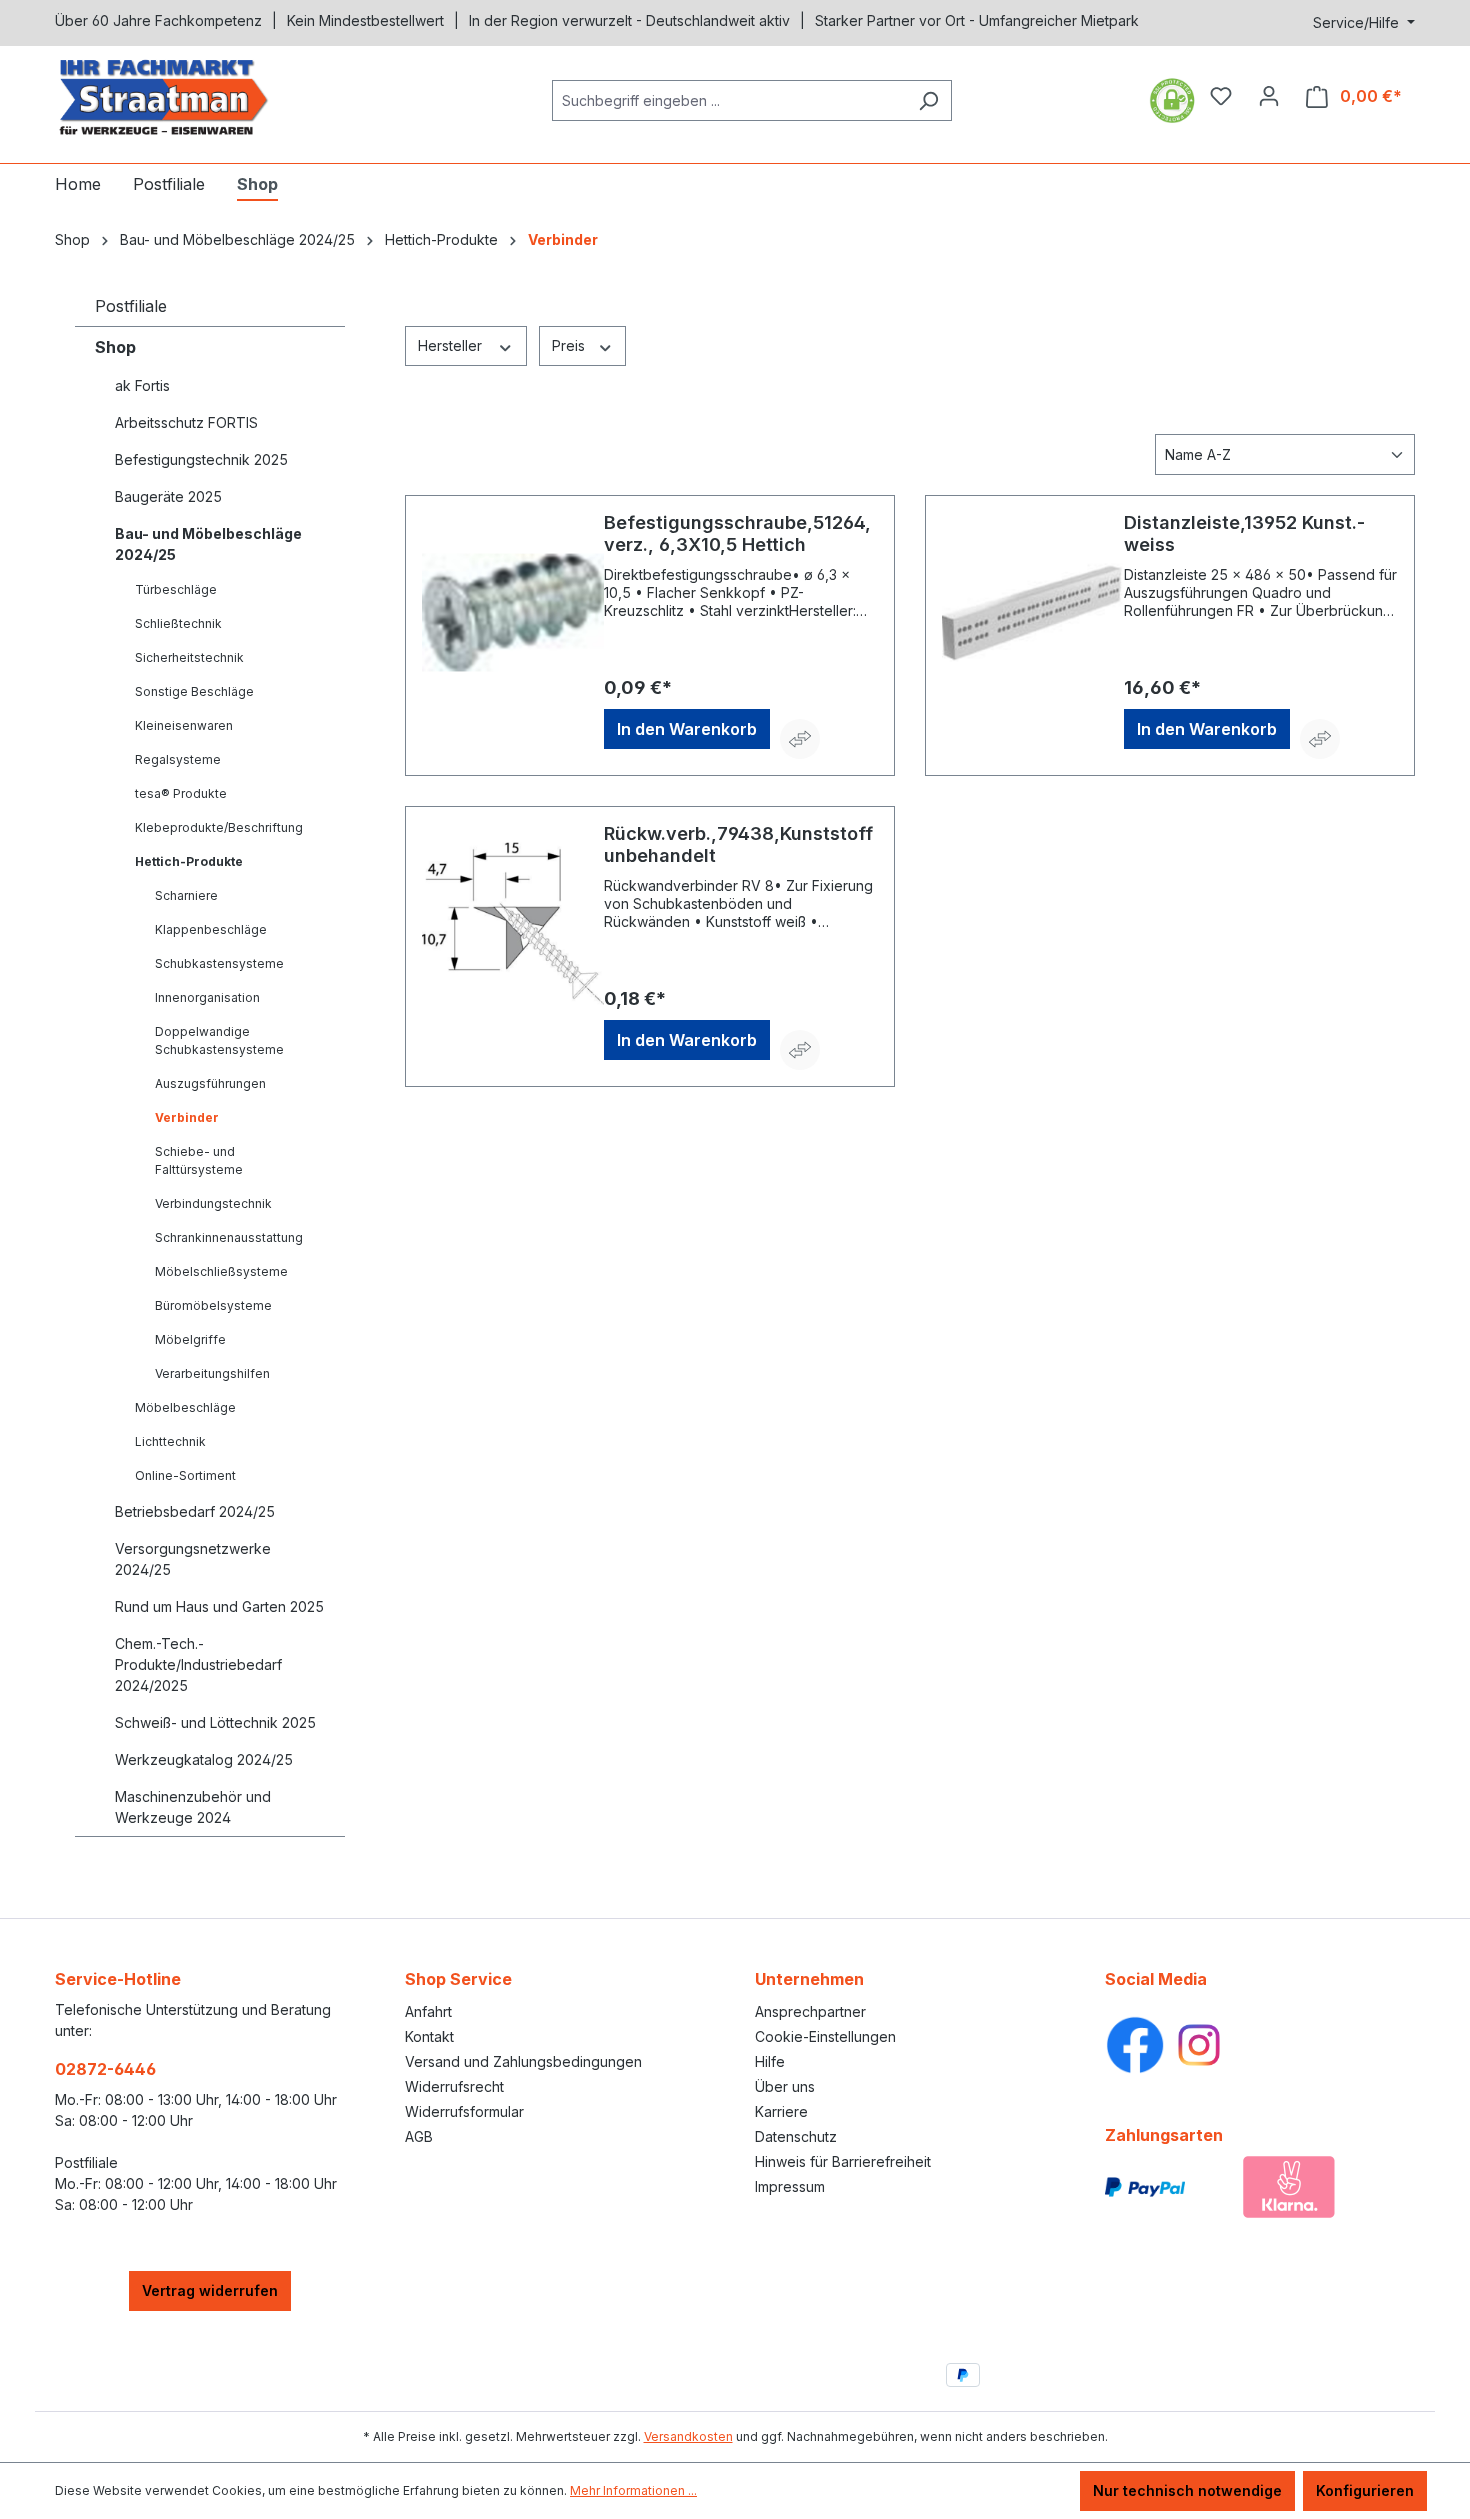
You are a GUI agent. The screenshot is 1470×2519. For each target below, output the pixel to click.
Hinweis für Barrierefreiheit (843, 2161)
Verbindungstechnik (213, 1203)
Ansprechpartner (810, 2011)
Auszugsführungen (210, 1083)
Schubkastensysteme (219, 963)
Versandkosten (688, 2436)
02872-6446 (105, 2069)
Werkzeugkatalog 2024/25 (204, 1759)
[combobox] (729, 100)
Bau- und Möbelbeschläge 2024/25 (208, 544)
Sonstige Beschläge (194, 691)
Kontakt (429, 2036)
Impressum (790, 2186)
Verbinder (187, 1117)
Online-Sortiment (185, 1475)
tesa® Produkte (181, 793)
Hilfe (770, 2061)
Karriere (781, 2111)
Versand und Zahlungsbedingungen (523, 2061)
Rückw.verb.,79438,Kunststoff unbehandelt (738, 844)
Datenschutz (796, 2136)
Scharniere (186, 895)
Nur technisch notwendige (1187, 2490)
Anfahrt (428, 2011)
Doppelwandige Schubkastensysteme (219, 1040)
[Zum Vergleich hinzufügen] (800, 739)
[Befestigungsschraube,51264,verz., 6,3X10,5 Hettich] (513, 612)
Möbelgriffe (190, 1339)
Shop (115, 347)
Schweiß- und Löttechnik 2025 (215, 1722)
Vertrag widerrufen (210, 2290)
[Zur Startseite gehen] (205, 96)
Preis (570, 345)
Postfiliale (131, 306)
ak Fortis (142, 385)
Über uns (785, 2086)
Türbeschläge (176, 589)
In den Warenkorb (687, 729)
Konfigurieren (1365, 2490)
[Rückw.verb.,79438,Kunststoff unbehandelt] (513, 923)
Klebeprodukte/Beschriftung (219, 827)
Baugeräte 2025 (168, 496)
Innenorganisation (207, 997)
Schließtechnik (178, 623)
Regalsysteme (178, 759)
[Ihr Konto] (1269, 96)
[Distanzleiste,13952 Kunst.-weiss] (1033, 612)
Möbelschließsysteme (221, 1271)
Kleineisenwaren (184, 725)
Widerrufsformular (464, 2111)
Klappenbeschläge (211, 929)
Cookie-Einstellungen (825, 2036)
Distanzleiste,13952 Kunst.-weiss (1244, 533)
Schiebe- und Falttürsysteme (199, 1160)
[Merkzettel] (1221, 96)
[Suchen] (928, 100)
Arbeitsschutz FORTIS (186, 422)
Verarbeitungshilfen (212, 1373)
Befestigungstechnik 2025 (201, 459)
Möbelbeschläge (185, 1407)
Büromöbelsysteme (213, 1305)
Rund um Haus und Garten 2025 (219, 1606)
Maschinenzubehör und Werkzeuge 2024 (193, 1807)
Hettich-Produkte (189, 861)
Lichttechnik (170, 1441)
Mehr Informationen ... (633, 2490)
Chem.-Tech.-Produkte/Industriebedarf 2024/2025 (198, 1664)
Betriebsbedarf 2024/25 (195, 1511)
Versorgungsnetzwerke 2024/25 (193, 1559)
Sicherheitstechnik (189, 657)
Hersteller (452, 345)
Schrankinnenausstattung (229, 1237)
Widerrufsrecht (454, 2086)
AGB (419, 2136)
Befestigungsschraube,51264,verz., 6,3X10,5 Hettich (737, 533)
